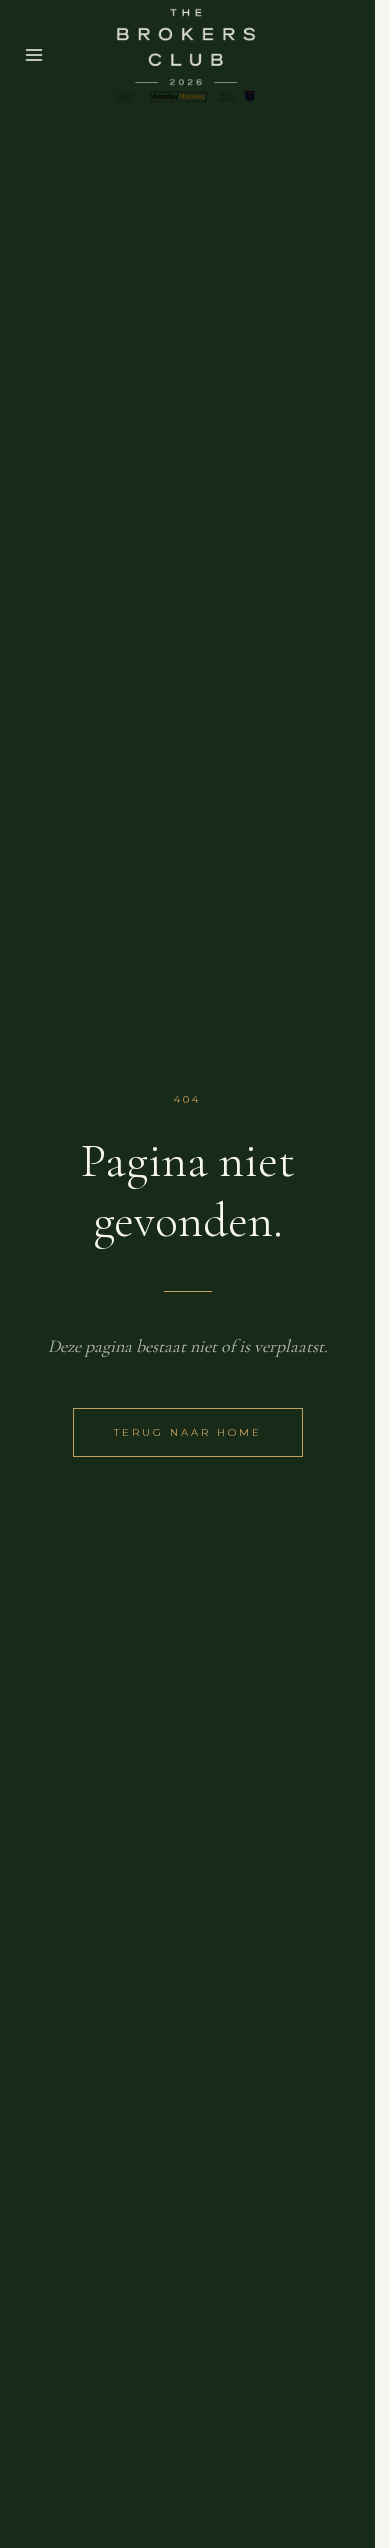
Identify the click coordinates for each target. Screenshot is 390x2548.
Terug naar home (188, 1432)
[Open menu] (34, 55)
